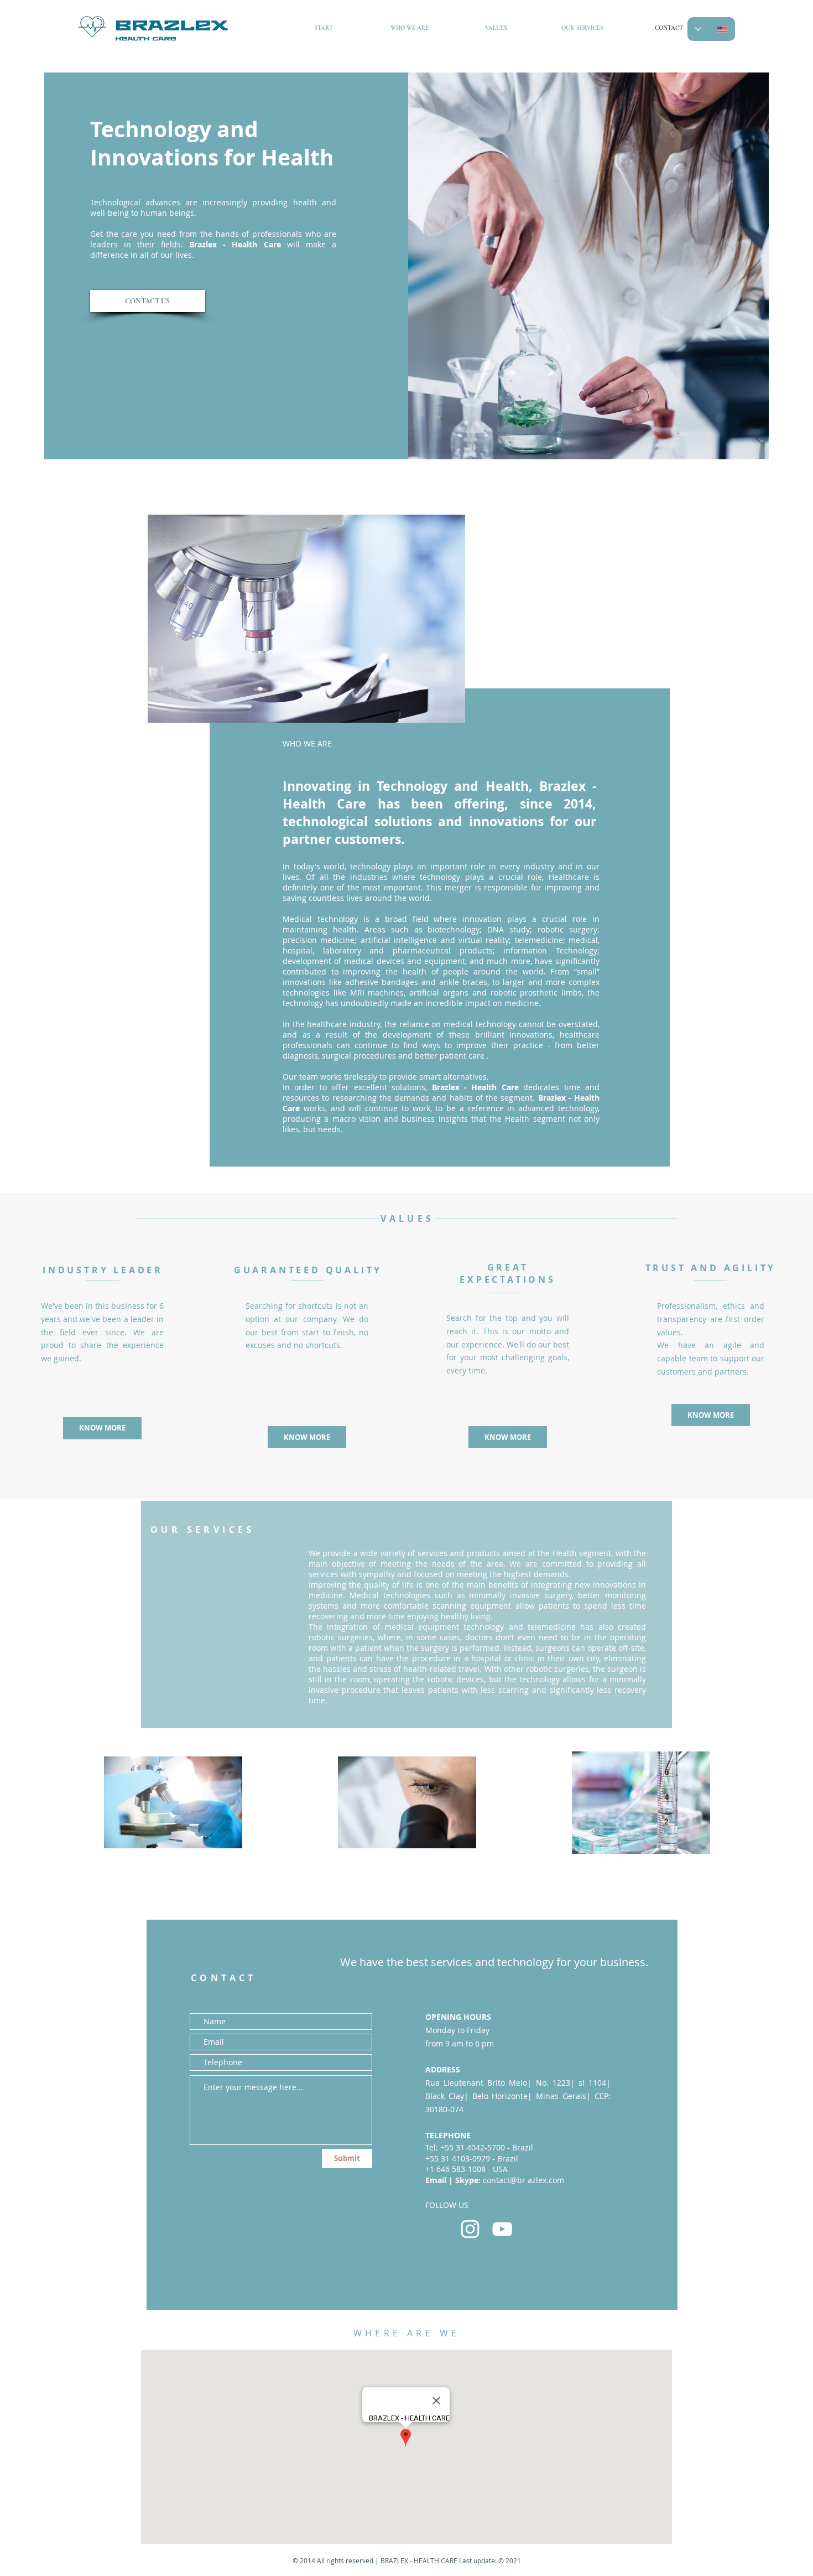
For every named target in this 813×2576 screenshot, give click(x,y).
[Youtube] (502, 2229)
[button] (307, 1437)
